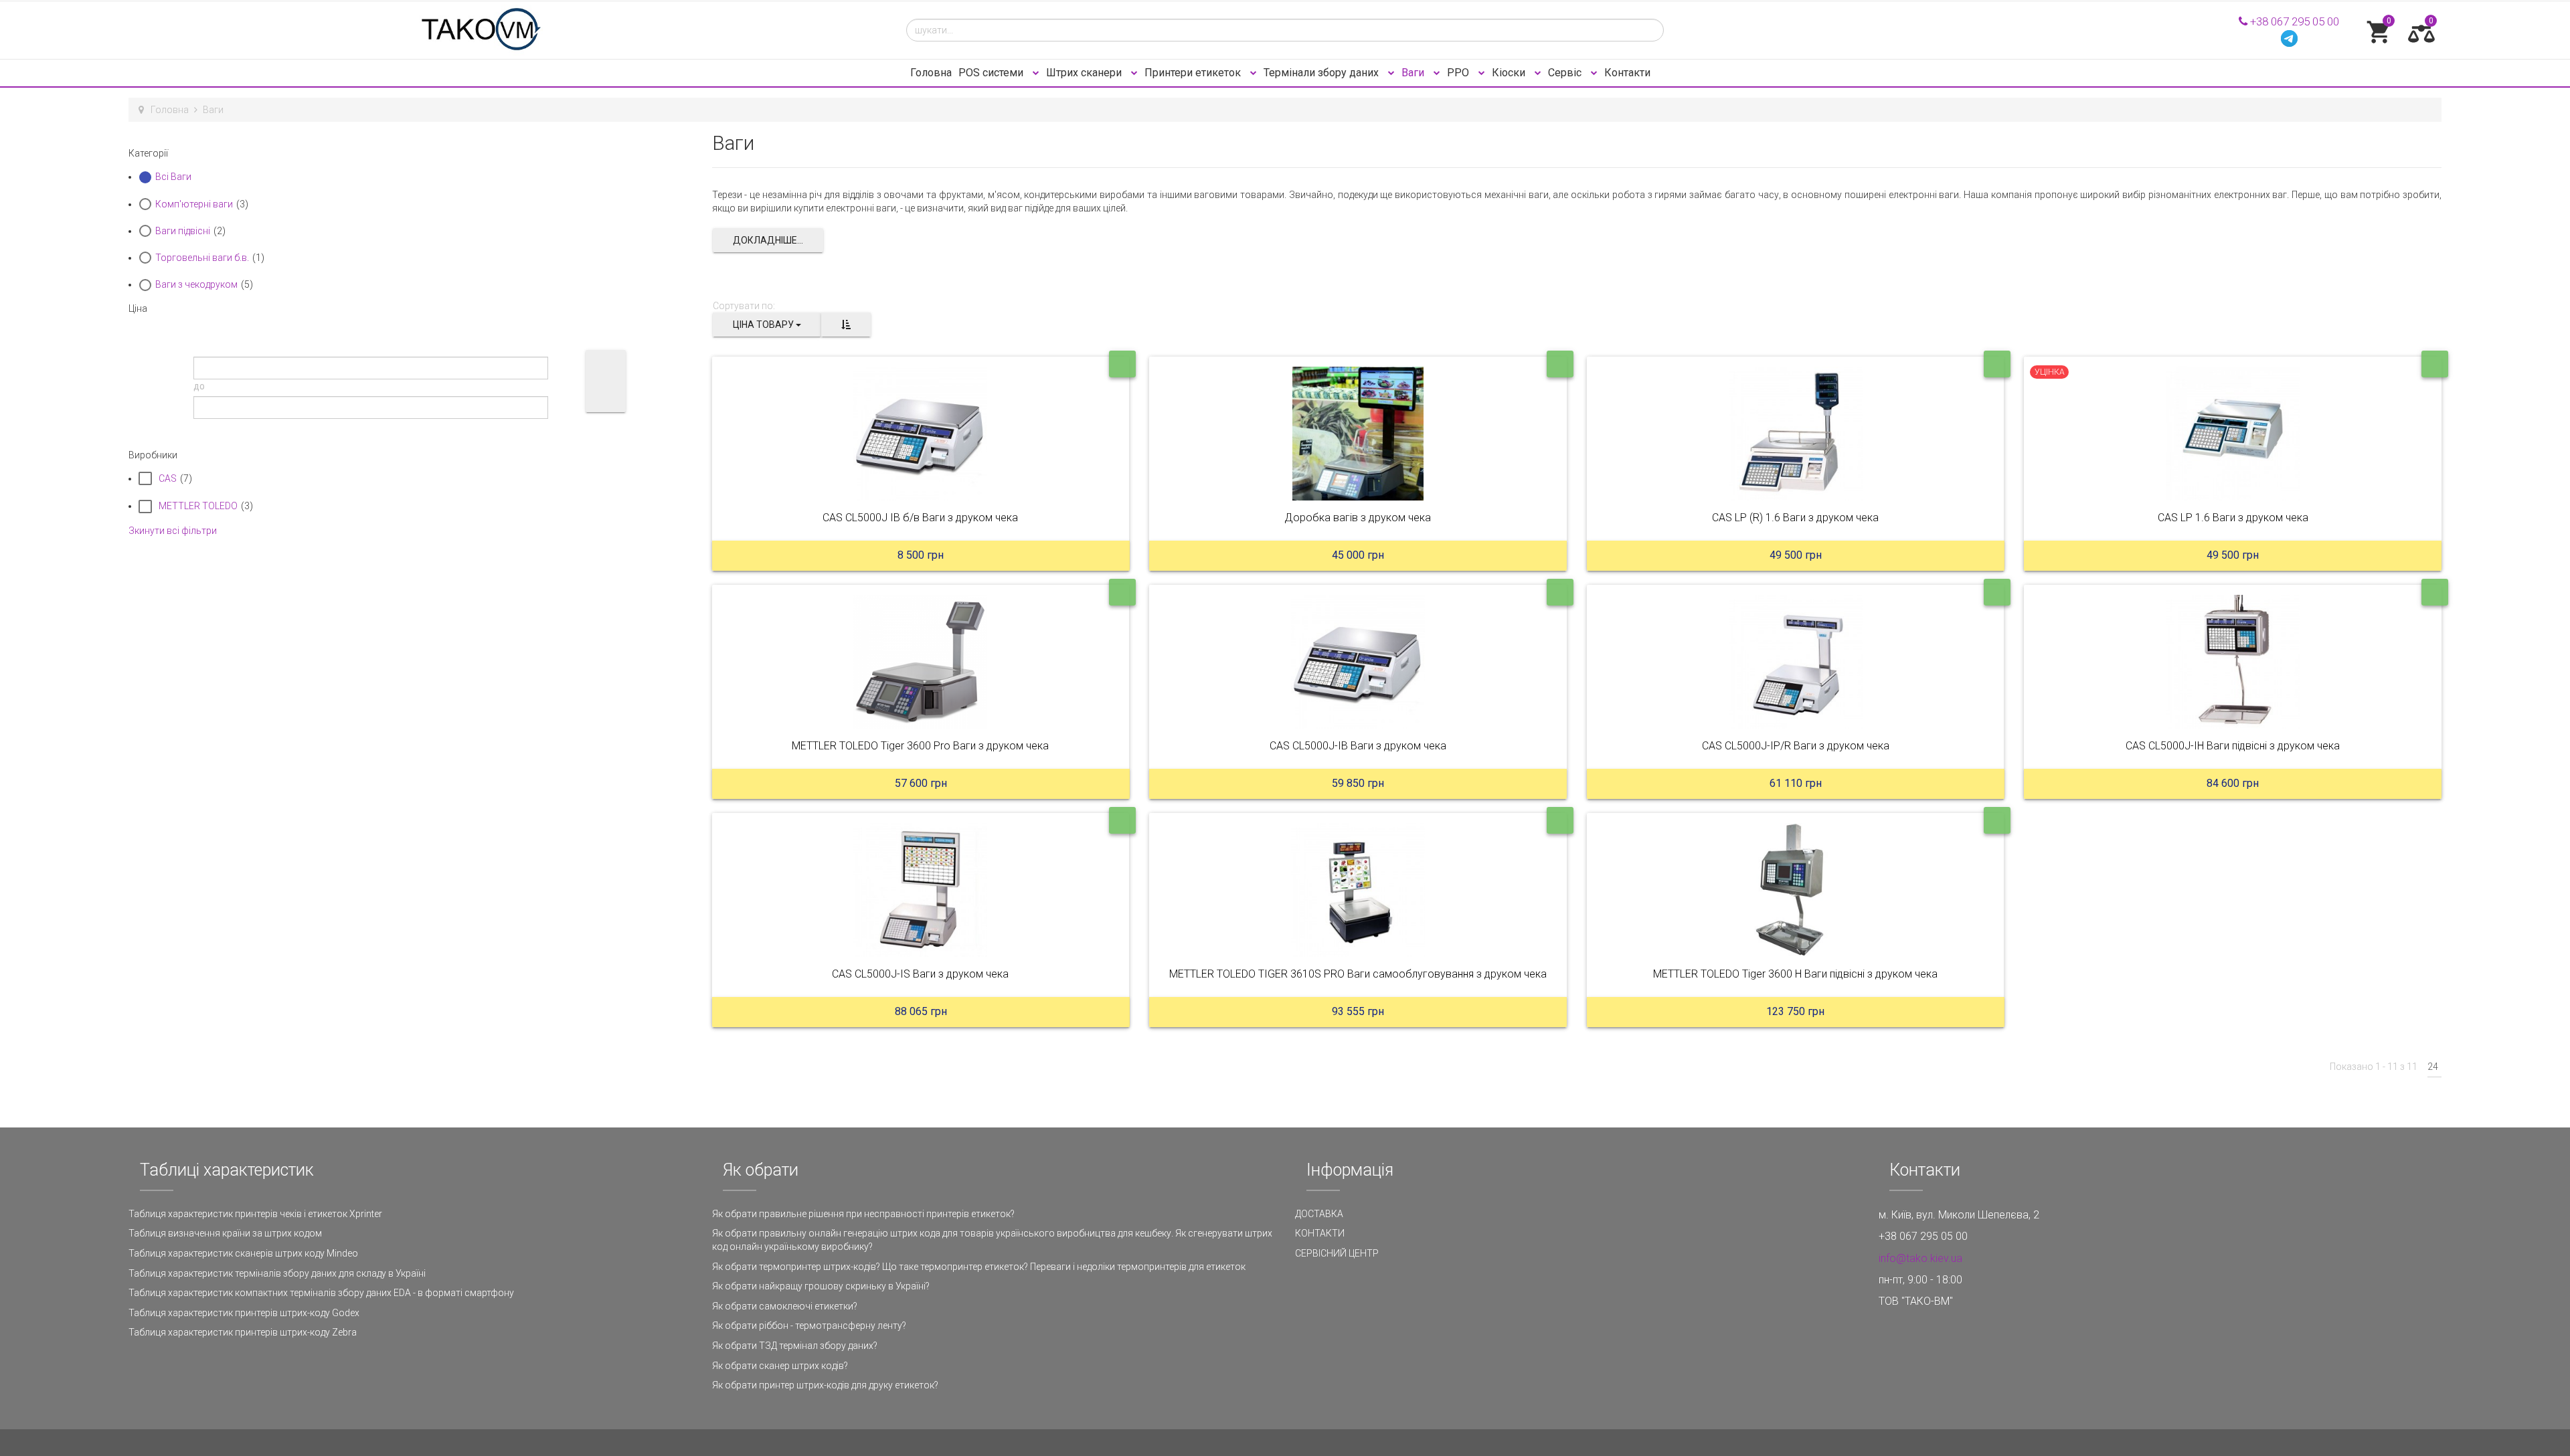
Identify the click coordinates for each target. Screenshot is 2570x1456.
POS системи (992, 73)
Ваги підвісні (183, 231)
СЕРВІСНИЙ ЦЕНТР (1337, 1253)
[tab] (410, 153)
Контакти (1627, 73)
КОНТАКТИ (1320, 1233)
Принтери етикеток (1194, 73)
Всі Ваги (173, 177)
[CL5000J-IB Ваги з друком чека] (1358, 662)
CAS (168, 478)
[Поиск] (606, 381)
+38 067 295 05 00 (2293, 21)
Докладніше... (768, 240)
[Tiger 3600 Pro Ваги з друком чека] (921, 662)
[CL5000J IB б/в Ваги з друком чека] (921, 434)
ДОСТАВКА (1319, 1214)
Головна (931, 73)
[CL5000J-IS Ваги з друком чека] (921, 890)
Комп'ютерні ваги (194, 204)
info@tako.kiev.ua (1920, 1258)
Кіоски (1510, 73)
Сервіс (1566, 73)
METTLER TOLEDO (198, 506)
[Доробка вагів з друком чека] (1358, 434)
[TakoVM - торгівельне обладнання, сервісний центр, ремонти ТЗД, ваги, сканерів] (507, 30)
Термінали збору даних (1322, 73)
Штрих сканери (1085, 73)
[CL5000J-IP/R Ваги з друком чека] (1796, 662)
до (199, 386)
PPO (1459, 73)
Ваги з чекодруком (196, 284)
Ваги (1414, 73)
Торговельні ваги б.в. (202, 258)
